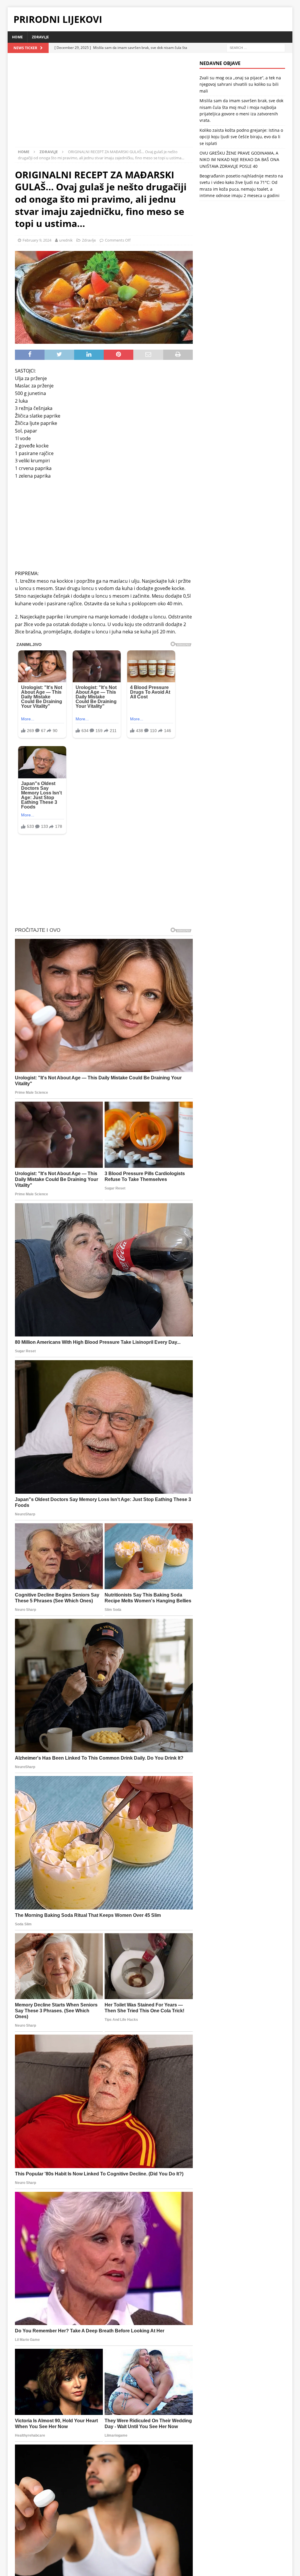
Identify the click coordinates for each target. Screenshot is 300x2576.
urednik (66, 240)
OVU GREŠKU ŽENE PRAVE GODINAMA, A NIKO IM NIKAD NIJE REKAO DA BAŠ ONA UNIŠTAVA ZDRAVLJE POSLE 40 (239, 160)
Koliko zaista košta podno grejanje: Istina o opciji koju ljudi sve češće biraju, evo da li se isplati (241, 137)
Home (17, 37)
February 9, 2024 (37, 240)
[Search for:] (256, 47)
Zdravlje (40, 37)
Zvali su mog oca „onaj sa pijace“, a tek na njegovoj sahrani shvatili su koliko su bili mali (240, 84)
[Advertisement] (104, 104)
